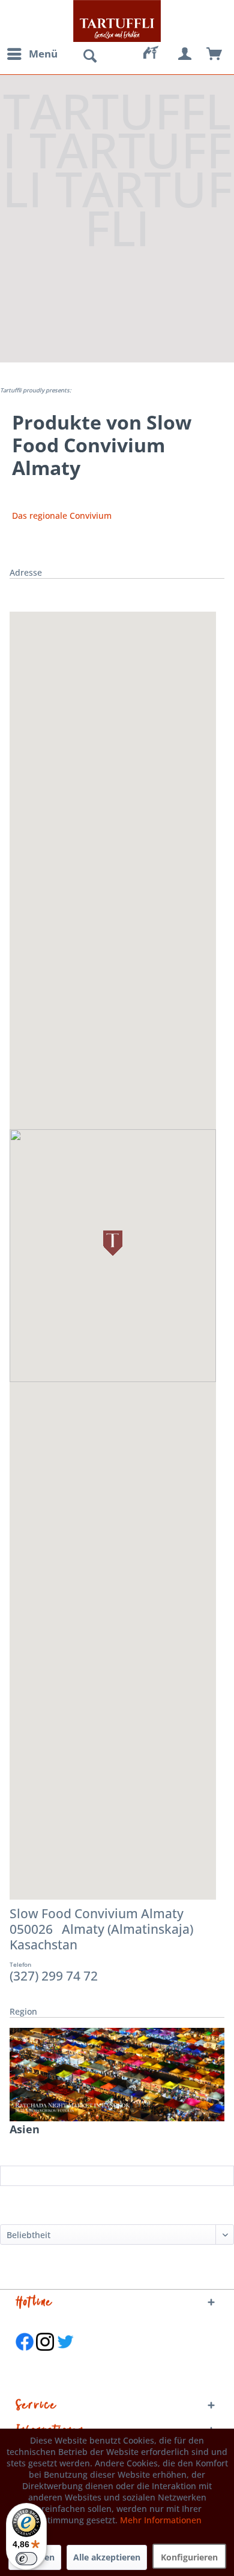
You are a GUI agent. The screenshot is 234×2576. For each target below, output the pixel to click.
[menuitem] (32, 54)
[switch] (26, 2559)
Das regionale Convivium (62, 515)
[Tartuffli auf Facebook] (25, 2357)
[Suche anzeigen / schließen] (89, 56)
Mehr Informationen (161, 2520)
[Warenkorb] (215, 54)
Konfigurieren (189, 2557)
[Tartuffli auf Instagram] (45, 2357)
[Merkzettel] (156, 54)
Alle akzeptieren (107, 2557)
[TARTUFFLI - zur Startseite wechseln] (117, 21)
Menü (43, 54)
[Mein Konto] (185, 54)
